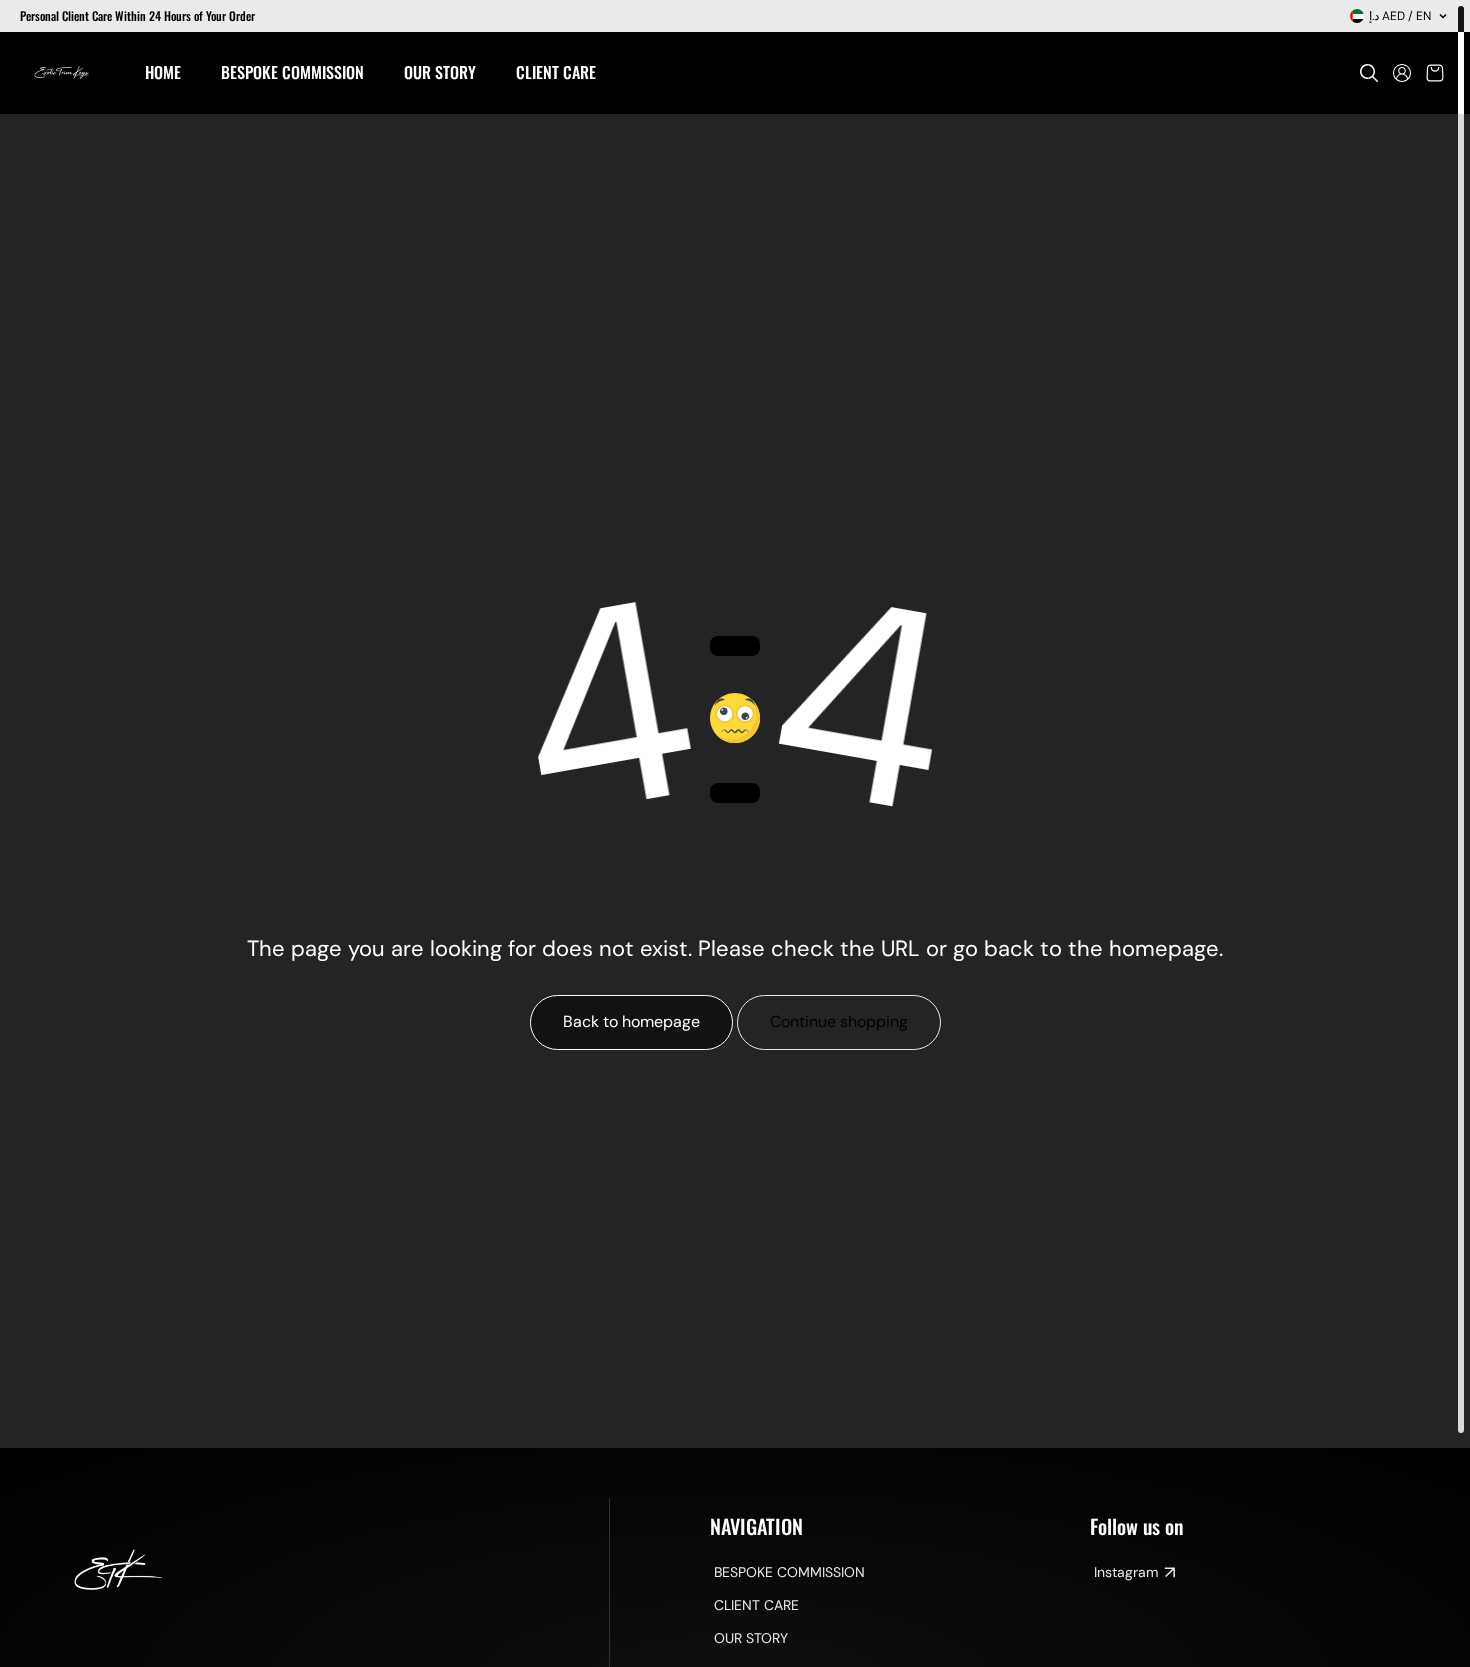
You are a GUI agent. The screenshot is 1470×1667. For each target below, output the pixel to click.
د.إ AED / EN (1400, 16)
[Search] (1369, 73)
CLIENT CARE (756, 1605)
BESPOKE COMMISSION (789, 1572)
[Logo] (62, 73)
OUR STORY (751, 1638)
